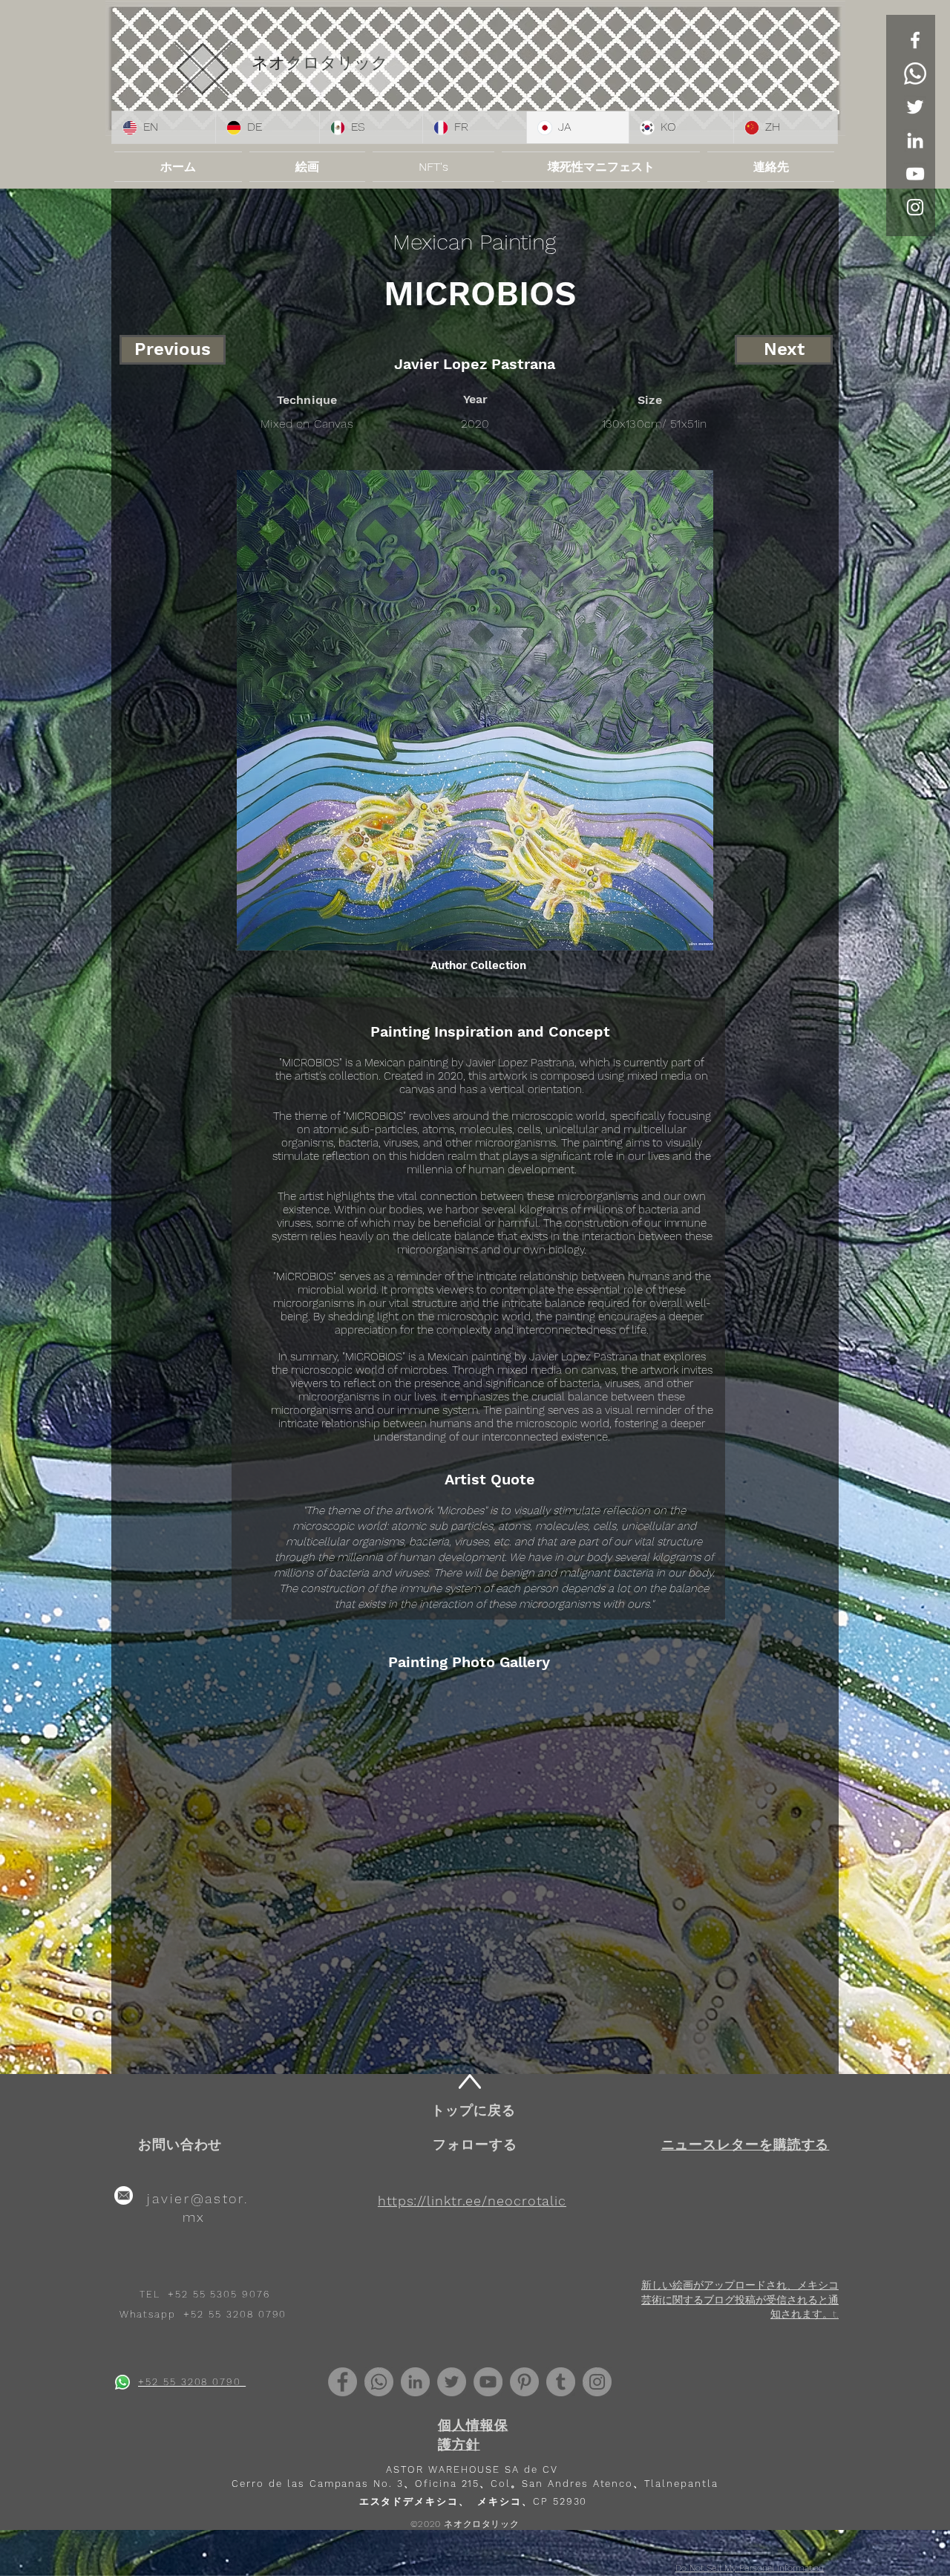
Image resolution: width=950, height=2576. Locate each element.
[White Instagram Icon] (915, 207)
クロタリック (337, 63)
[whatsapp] (122, 2382)
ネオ (269, 63)
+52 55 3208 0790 (235, 2314)
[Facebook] (343, 2382)
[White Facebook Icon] (915, 40)
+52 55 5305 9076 (219, 2294)
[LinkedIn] (915, 140)
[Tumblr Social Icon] (561, 2382)
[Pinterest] (524, 2382)
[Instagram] (597, 2382)
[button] (746, 2144)
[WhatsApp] (915, 74)
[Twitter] (915, 107)
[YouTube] (915, 174)
